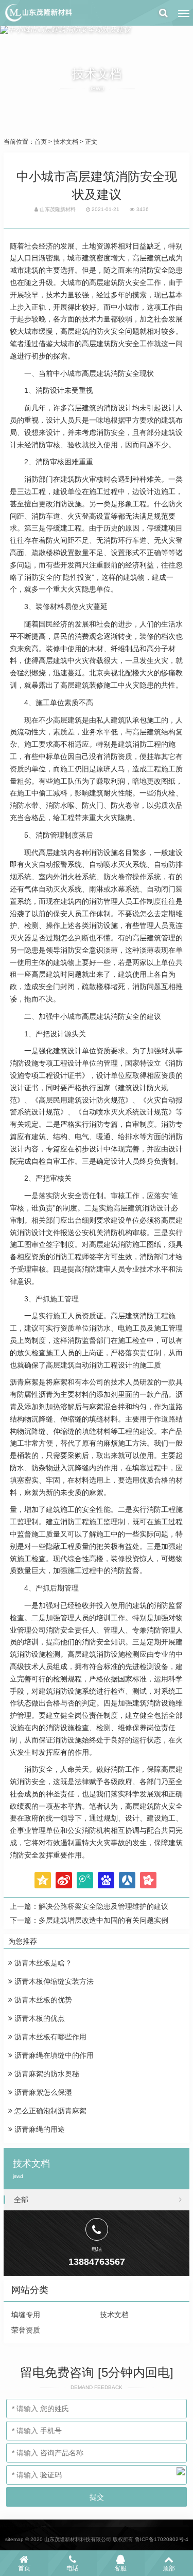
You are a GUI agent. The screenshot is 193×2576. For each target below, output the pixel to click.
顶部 (169, 2568)
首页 (41, 142)
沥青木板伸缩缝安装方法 (53, 1981)
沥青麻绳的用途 (39, 2129)
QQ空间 (43, 1880)
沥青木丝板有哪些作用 (49, 2037)
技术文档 (66, 142)
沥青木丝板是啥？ (42, 1963)
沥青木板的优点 (39, 2018)
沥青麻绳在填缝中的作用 (53, 2055)
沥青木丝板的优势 (42, 2000)
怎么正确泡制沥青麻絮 (49, 2111)
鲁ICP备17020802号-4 (162, 2539)
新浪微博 (64, 1880)
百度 (106, 1880)
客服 (120, 2568)
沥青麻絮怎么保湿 (42, 2092)
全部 (21, 2200)
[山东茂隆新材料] (38, 13)
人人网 (127, 1880)
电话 (73, 2568)
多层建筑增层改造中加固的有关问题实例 (103, 1920)
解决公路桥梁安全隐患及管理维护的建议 (103, 1906)
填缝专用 (26, 2315)
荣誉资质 (26, 2330)
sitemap (14, 2539)
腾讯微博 (85, 1880)
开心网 (148, 1880)
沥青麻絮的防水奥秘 (46, 2074)
